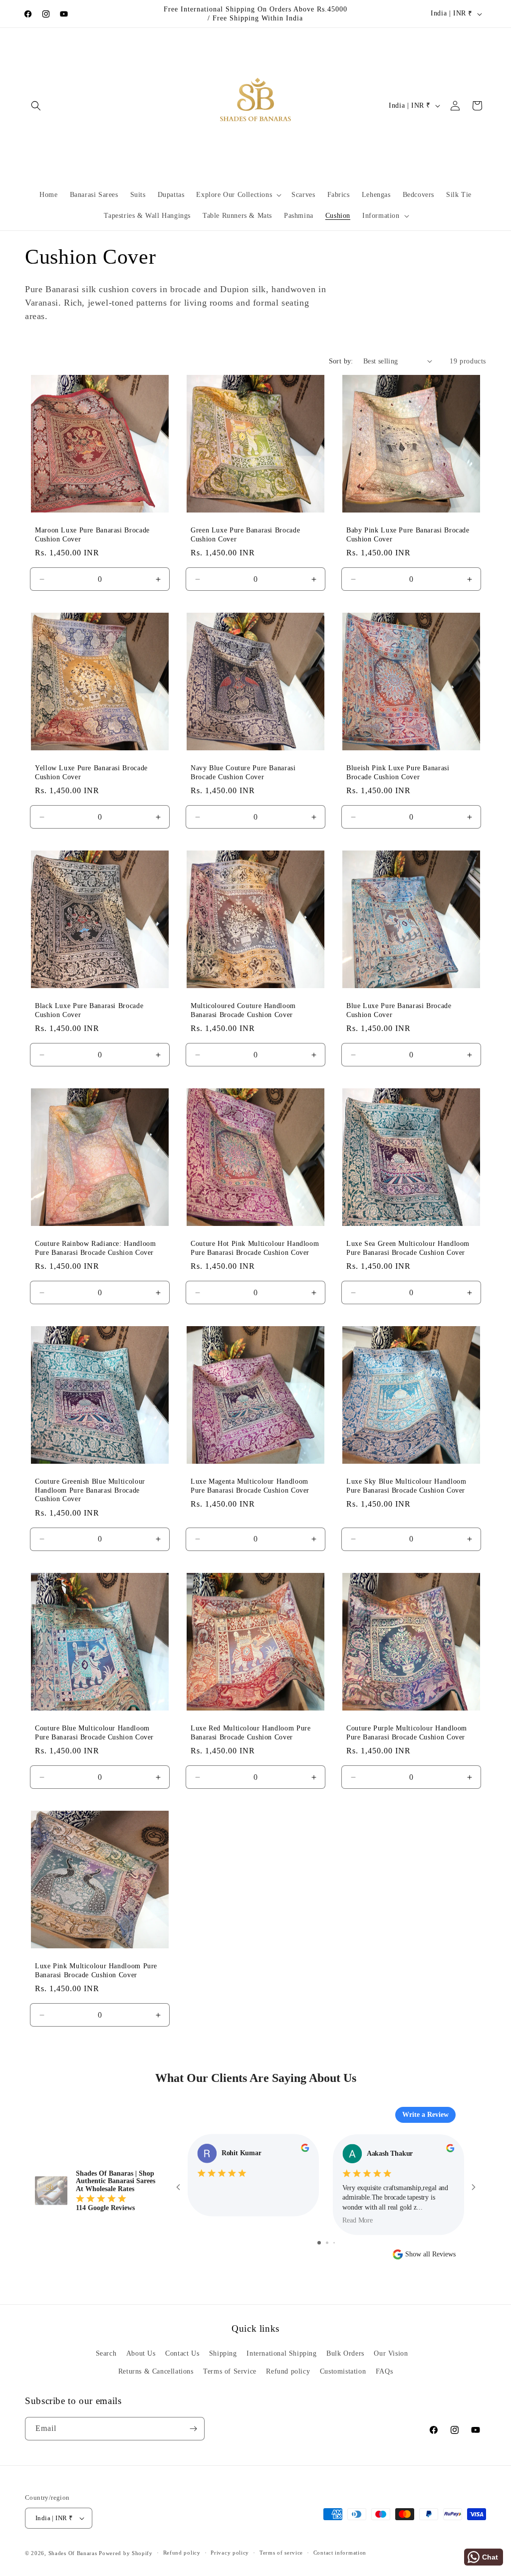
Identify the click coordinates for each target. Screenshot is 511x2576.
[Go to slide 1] (319, 2243)
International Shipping (281, 2353)
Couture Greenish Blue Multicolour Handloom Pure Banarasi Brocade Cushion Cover (90, 1490)
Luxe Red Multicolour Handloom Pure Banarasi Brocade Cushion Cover (251, 1733)
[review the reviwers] (305, 2150)
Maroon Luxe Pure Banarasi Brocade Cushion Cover (92, 535)
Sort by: (341, 361)
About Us (141, 2353)
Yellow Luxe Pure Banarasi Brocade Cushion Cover (91, 773)
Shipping (223, 2353)
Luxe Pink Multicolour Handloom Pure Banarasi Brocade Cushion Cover (96, 1971)
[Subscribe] (193, 2429)
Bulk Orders (345, 2353)
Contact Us (182, 2353)
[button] (36, 106)
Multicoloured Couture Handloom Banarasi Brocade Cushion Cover (243, 1010)
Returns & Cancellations (156, 2371)
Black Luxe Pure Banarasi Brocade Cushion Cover (89, 1010)
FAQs (384, 2371)
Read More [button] (357, 2220)
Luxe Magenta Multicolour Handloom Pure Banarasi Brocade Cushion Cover (250, 1486)
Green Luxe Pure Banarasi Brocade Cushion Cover (245, 535)
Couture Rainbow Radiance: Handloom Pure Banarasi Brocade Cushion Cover (95, 1248)
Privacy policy (230, 2553)
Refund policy (288, 2371)
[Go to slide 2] (327, 2243)
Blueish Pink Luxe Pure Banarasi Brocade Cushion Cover (398, 773)
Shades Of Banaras (73, 2553)
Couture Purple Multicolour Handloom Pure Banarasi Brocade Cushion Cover (407, 1733)
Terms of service (281, 2553)
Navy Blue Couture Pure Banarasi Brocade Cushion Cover (243, 773)
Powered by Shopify (126, 2553)
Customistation (343, 2371)
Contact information (340, 2553)
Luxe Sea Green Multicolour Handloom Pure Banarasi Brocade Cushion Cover (408, 1248)
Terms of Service (230, 2371)
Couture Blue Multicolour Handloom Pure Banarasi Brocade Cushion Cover (94, 1733)
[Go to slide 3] (334, 2243)
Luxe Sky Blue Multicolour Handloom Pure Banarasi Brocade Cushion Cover (406, 1486)
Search (106, 2353)
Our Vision (391, 2353)
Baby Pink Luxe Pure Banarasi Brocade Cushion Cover (408, 535)
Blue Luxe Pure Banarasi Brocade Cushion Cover (399, 1010)
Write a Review (425, 2115)
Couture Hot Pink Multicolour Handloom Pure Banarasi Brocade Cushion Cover (255, 1248)
